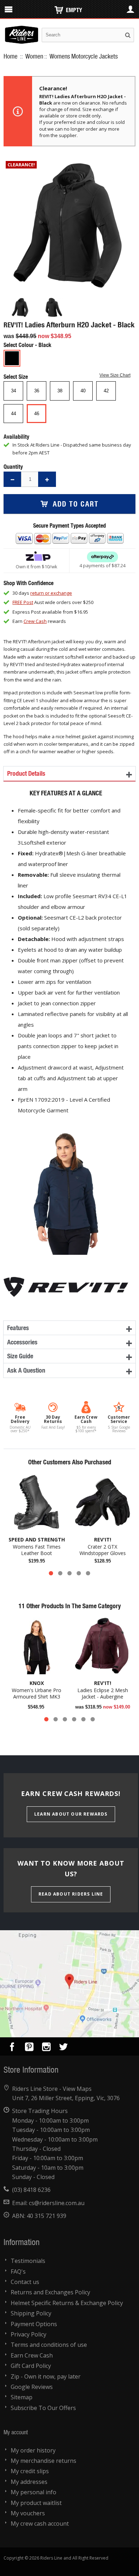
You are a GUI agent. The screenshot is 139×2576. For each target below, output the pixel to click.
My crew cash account (40, 2524)
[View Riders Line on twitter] (63, 2048)
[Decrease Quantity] (12, 479)
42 (106, 391)
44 (14, 414)
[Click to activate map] (69, 1984)
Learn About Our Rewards (71, 1814)
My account (16, 2432)
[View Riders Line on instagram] (46, 2048)
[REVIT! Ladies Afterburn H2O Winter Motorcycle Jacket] (20, 307)
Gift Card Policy (31, 2366)
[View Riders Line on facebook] (12, 2048)
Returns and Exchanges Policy (50, 2292)
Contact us (25, 2282)
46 (37, 414)
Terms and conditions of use (49, 2345)
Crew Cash (35, 621)
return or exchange (51, 593)
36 (37, 391)
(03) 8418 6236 (31, 2190)
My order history (33, 2450)
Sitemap (22, 2397)
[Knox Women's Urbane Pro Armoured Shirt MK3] (37, 1646)
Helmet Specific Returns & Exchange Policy (67, 2303)
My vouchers (28, 2513)
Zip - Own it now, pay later (46, 2376)
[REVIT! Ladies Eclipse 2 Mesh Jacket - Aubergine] (102, 1646)
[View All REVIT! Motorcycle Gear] (66, 1279)
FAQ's (18, 2271)
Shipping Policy (31, 2313)
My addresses (29, 2482)
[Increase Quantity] (47, 479)
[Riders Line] (22, 29)
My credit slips (30, 2471)
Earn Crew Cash (32, 2355)
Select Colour (19, 345)
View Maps (77, 2089)
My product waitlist (36, 2503)
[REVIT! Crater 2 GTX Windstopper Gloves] (102, 1502)
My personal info (34, 2492)
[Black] (12, 358)
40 (83, 391)
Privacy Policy (29, 2334)
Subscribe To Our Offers (43, 2408)
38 (60, 391)
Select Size (16, 376)
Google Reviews (32, 2387)
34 (14, 391)
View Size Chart (115, 375)
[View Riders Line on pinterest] (29, 2048)
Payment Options (34, 2324)
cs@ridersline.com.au (57, 2203)
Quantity (13, 466)
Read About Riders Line (71, 1894)
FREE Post (23, 602)
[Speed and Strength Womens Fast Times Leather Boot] (37, 1502)
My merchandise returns (43, 2461)
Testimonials (28, 2261)
